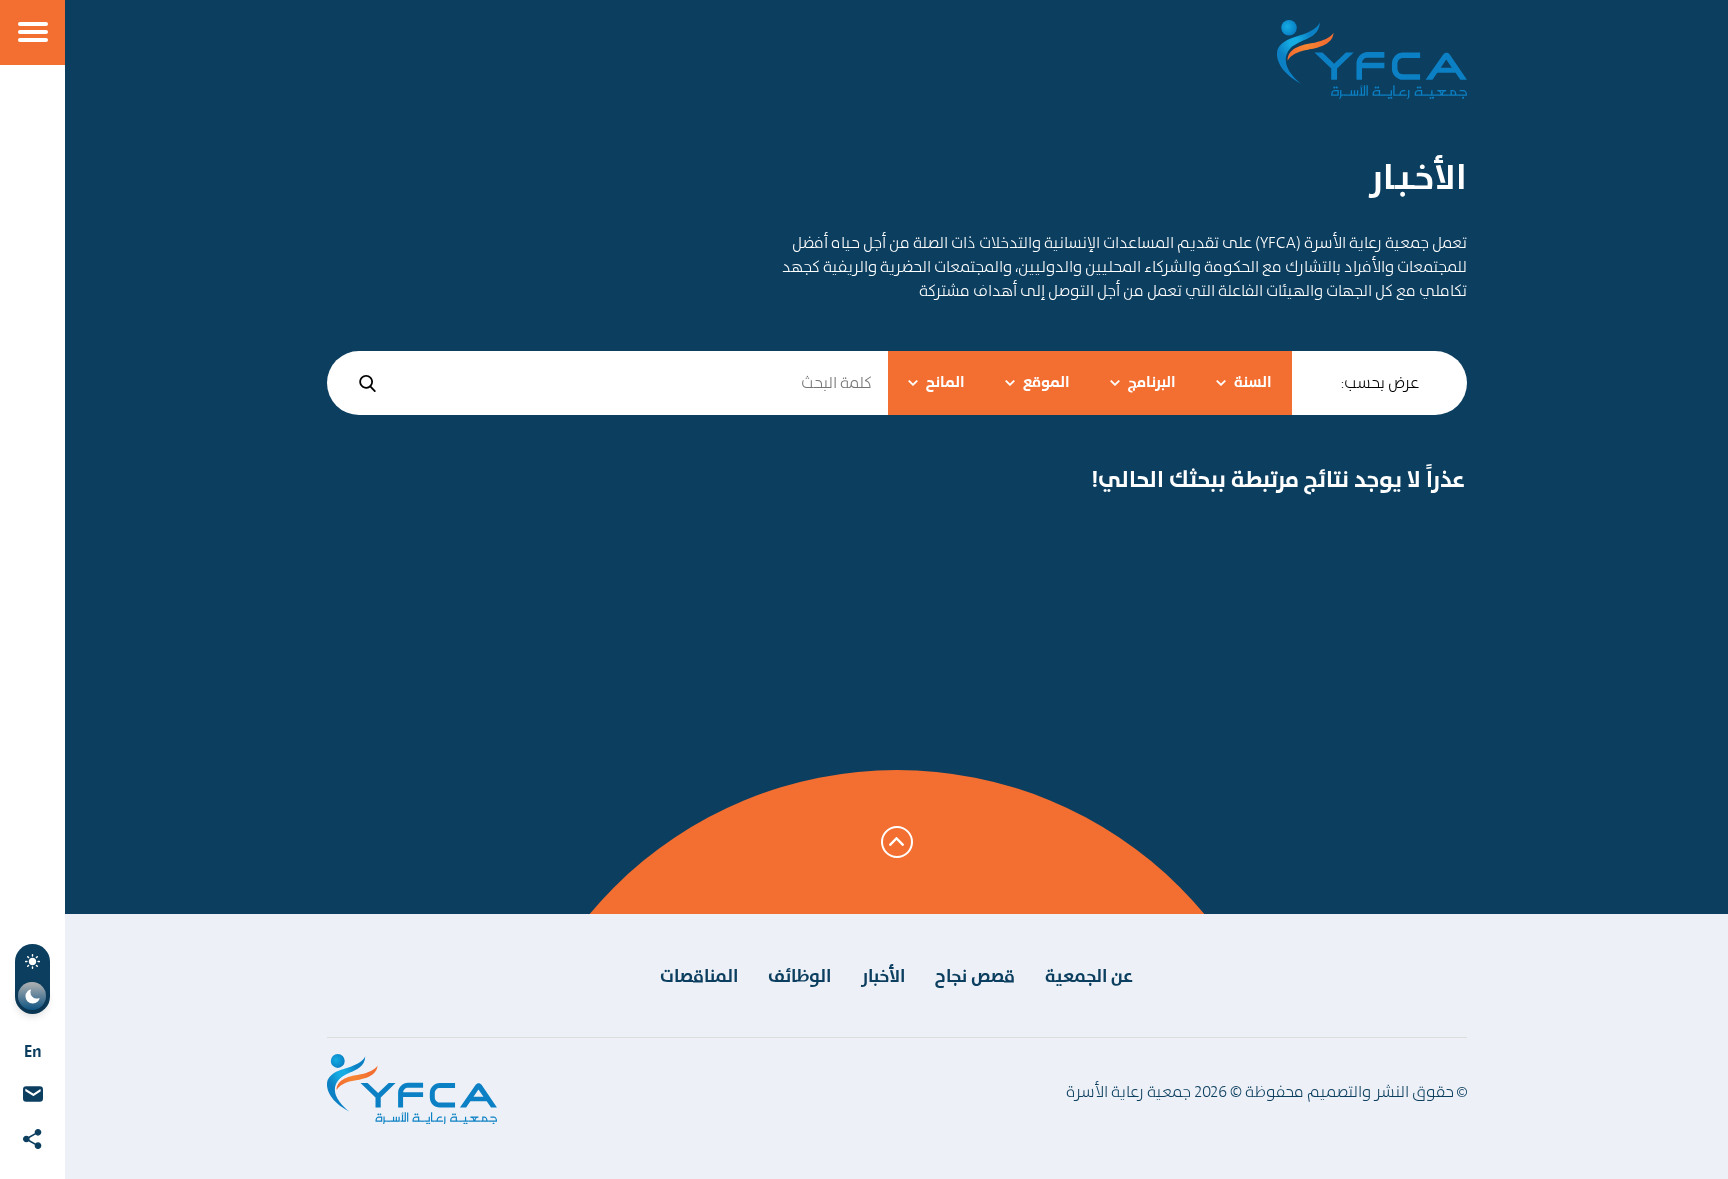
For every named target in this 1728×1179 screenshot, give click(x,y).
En (33, 1051)
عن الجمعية (1089, 975)
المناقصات (699, 975)
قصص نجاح (975, 975)
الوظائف (799, 975)
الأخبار (883, 975)
